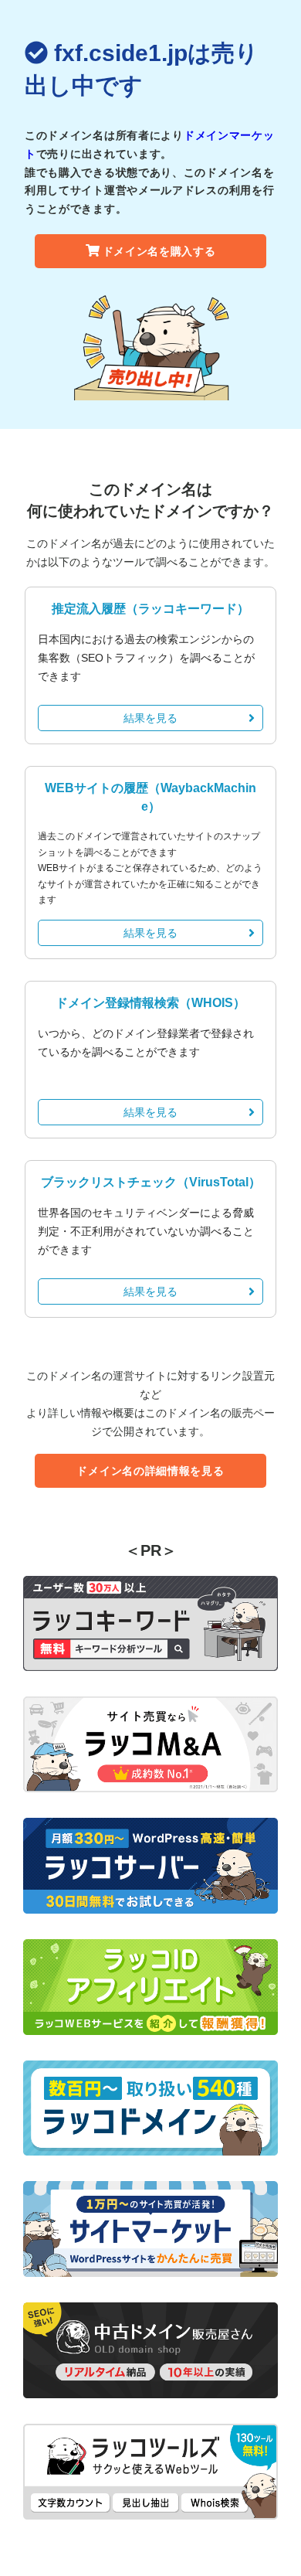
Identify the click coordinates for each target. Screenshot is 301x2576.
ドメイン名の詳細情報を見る (150, 1471)
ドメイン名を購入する (159, 251)
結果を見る (150, 718)
